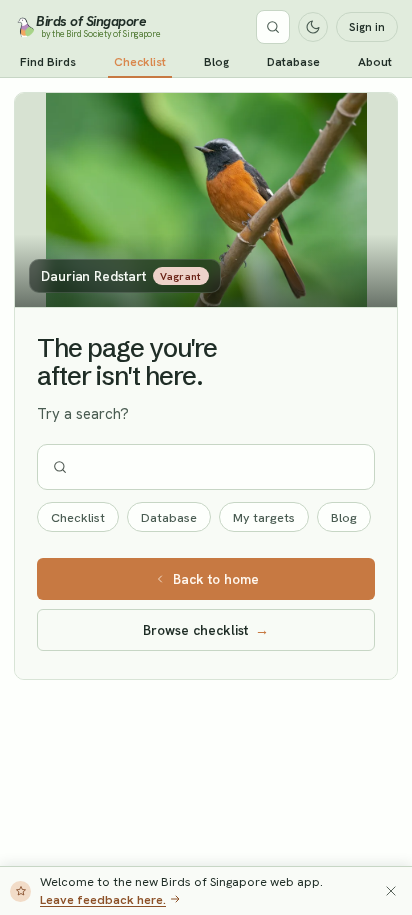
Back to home (216, 579)
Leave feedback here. (103, 899)
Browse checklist (206, 630)
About (375, 62)
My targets (264, 517)
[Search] (273, 27)
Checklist (140, 62)
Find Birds (48, 62)
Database (293, 62)
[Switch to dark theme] (313, 27)
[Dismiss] (391, 891)
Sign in (367, 27)
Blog (216, 62)
